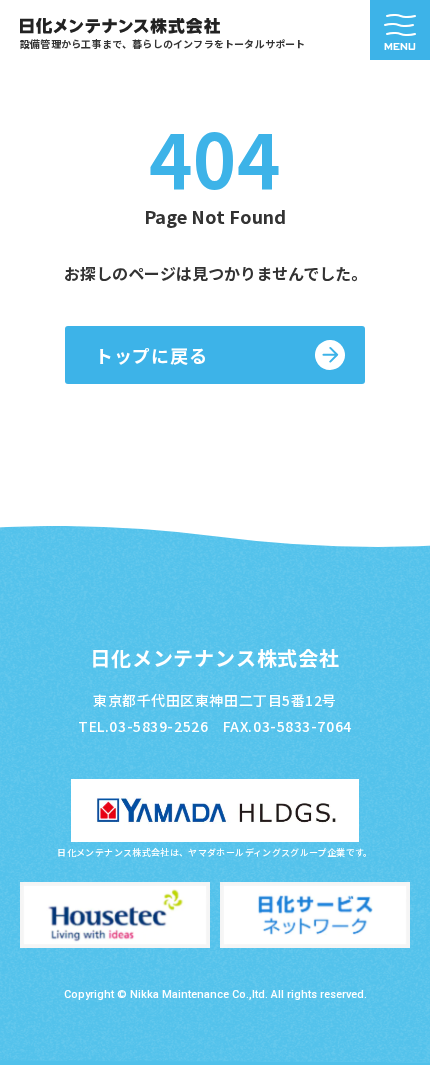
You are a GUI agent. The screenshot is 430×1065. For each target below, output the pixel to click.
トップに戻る (151, 355)
